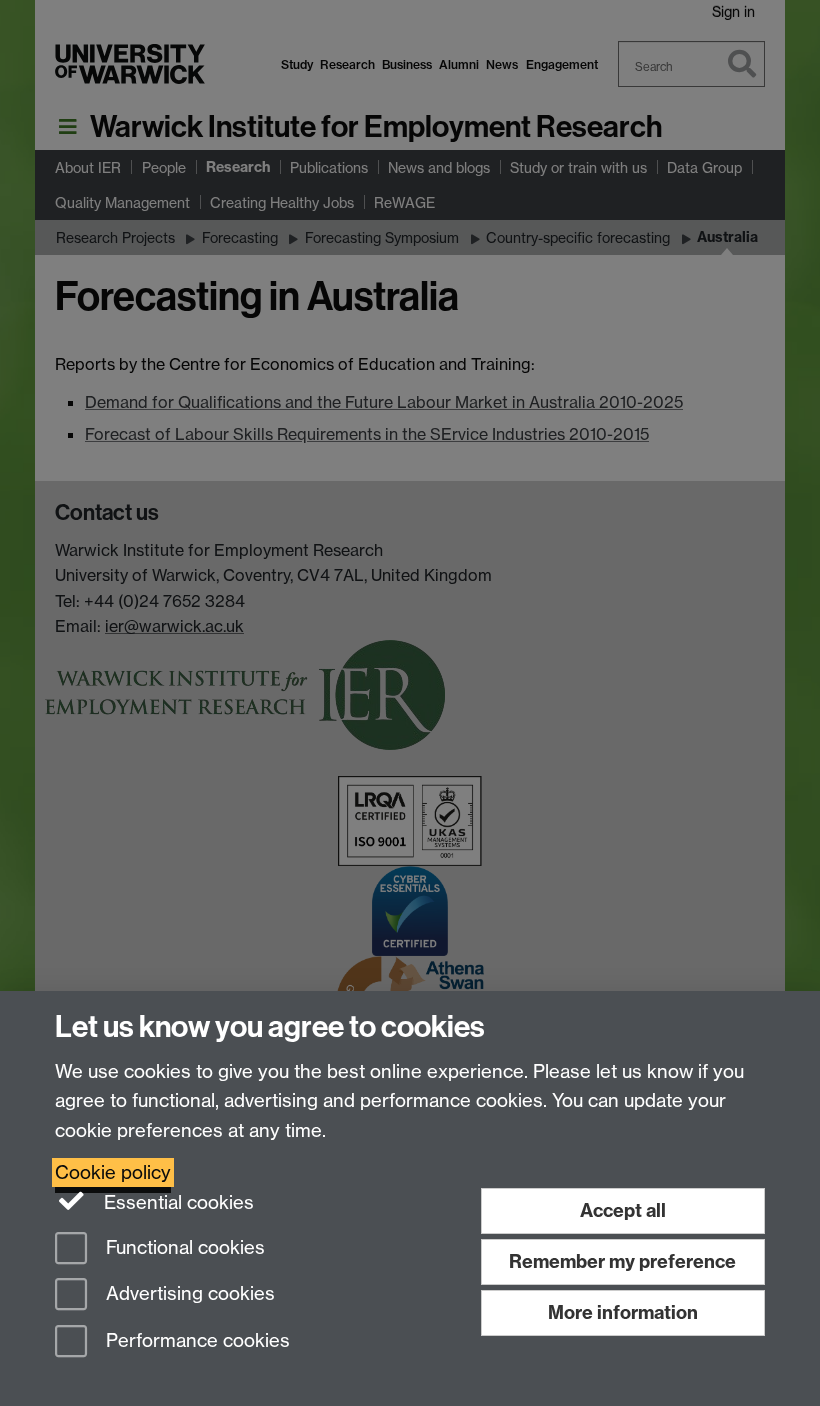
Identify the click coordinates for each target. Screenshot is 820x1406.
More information (623, 1312)
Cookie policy (113, 1172)
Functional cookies (183, 1247)
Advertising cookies (188, 1294)
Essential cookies (176, 1202)
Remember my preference (622, 1261)
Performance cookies (195, 1341)
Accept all (623, 1210)
